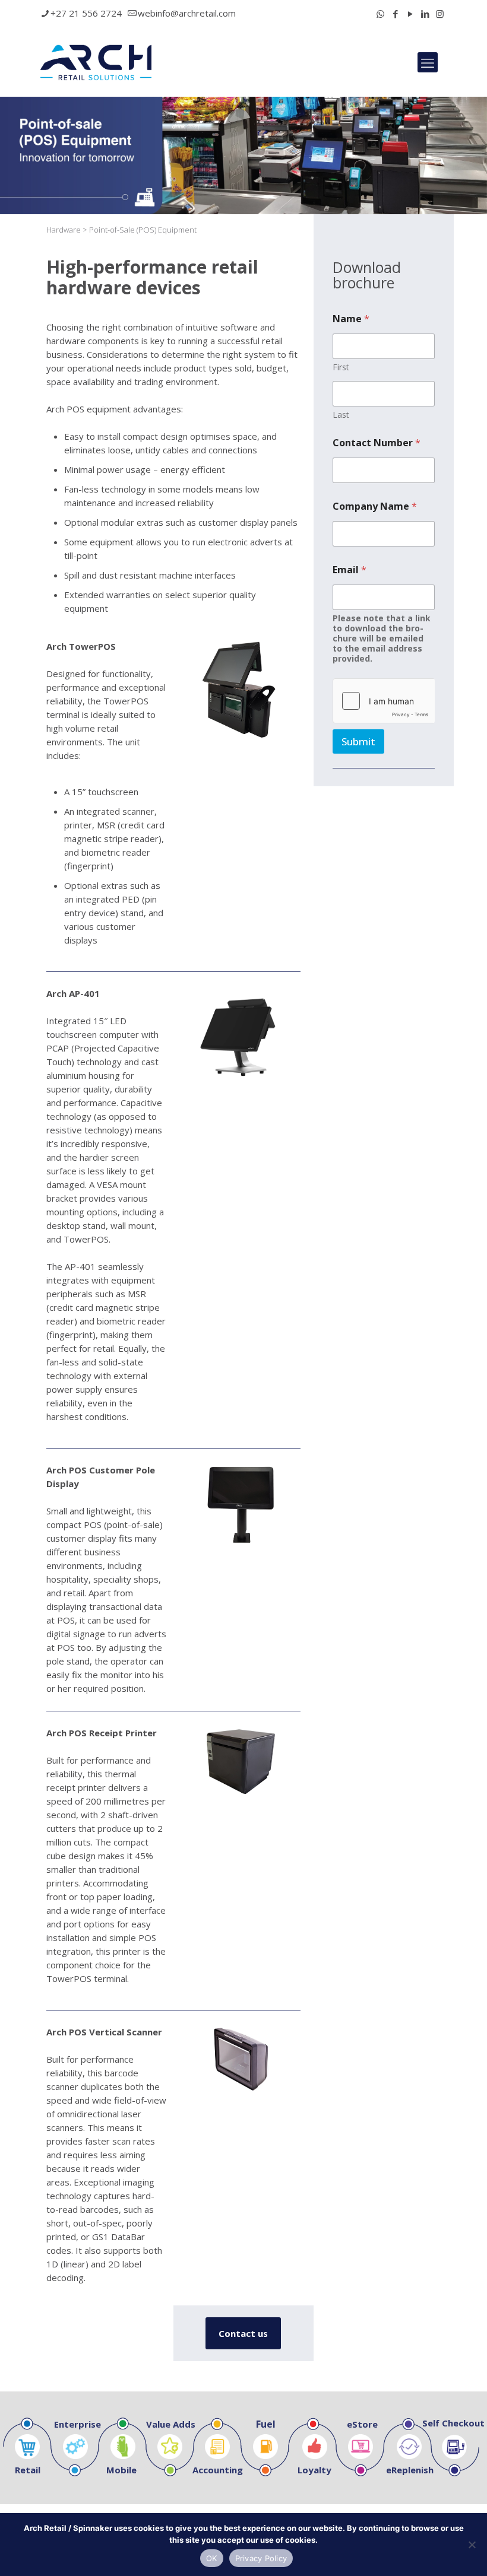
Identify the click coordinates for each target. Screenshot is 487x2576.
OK (212, 2558)
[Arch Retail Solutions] (96, 62)
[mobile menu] (428, 62)
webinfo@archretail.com (187, 13)
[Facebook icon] (395, 14)
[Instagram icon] (440, 14)
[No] (472, 2545)
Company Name (375, 506)
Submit (358, 741)
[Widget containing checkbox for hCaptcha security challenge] (384, 701)
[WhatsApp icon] (380, 14)
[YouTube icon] (410, 14)
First (341, 367)
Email (350, 570)
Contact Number (377, 443)
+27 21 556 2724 (86, 13)
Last (341, 414)
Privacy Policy (261, 2558)
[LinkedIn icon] (425, 14)
